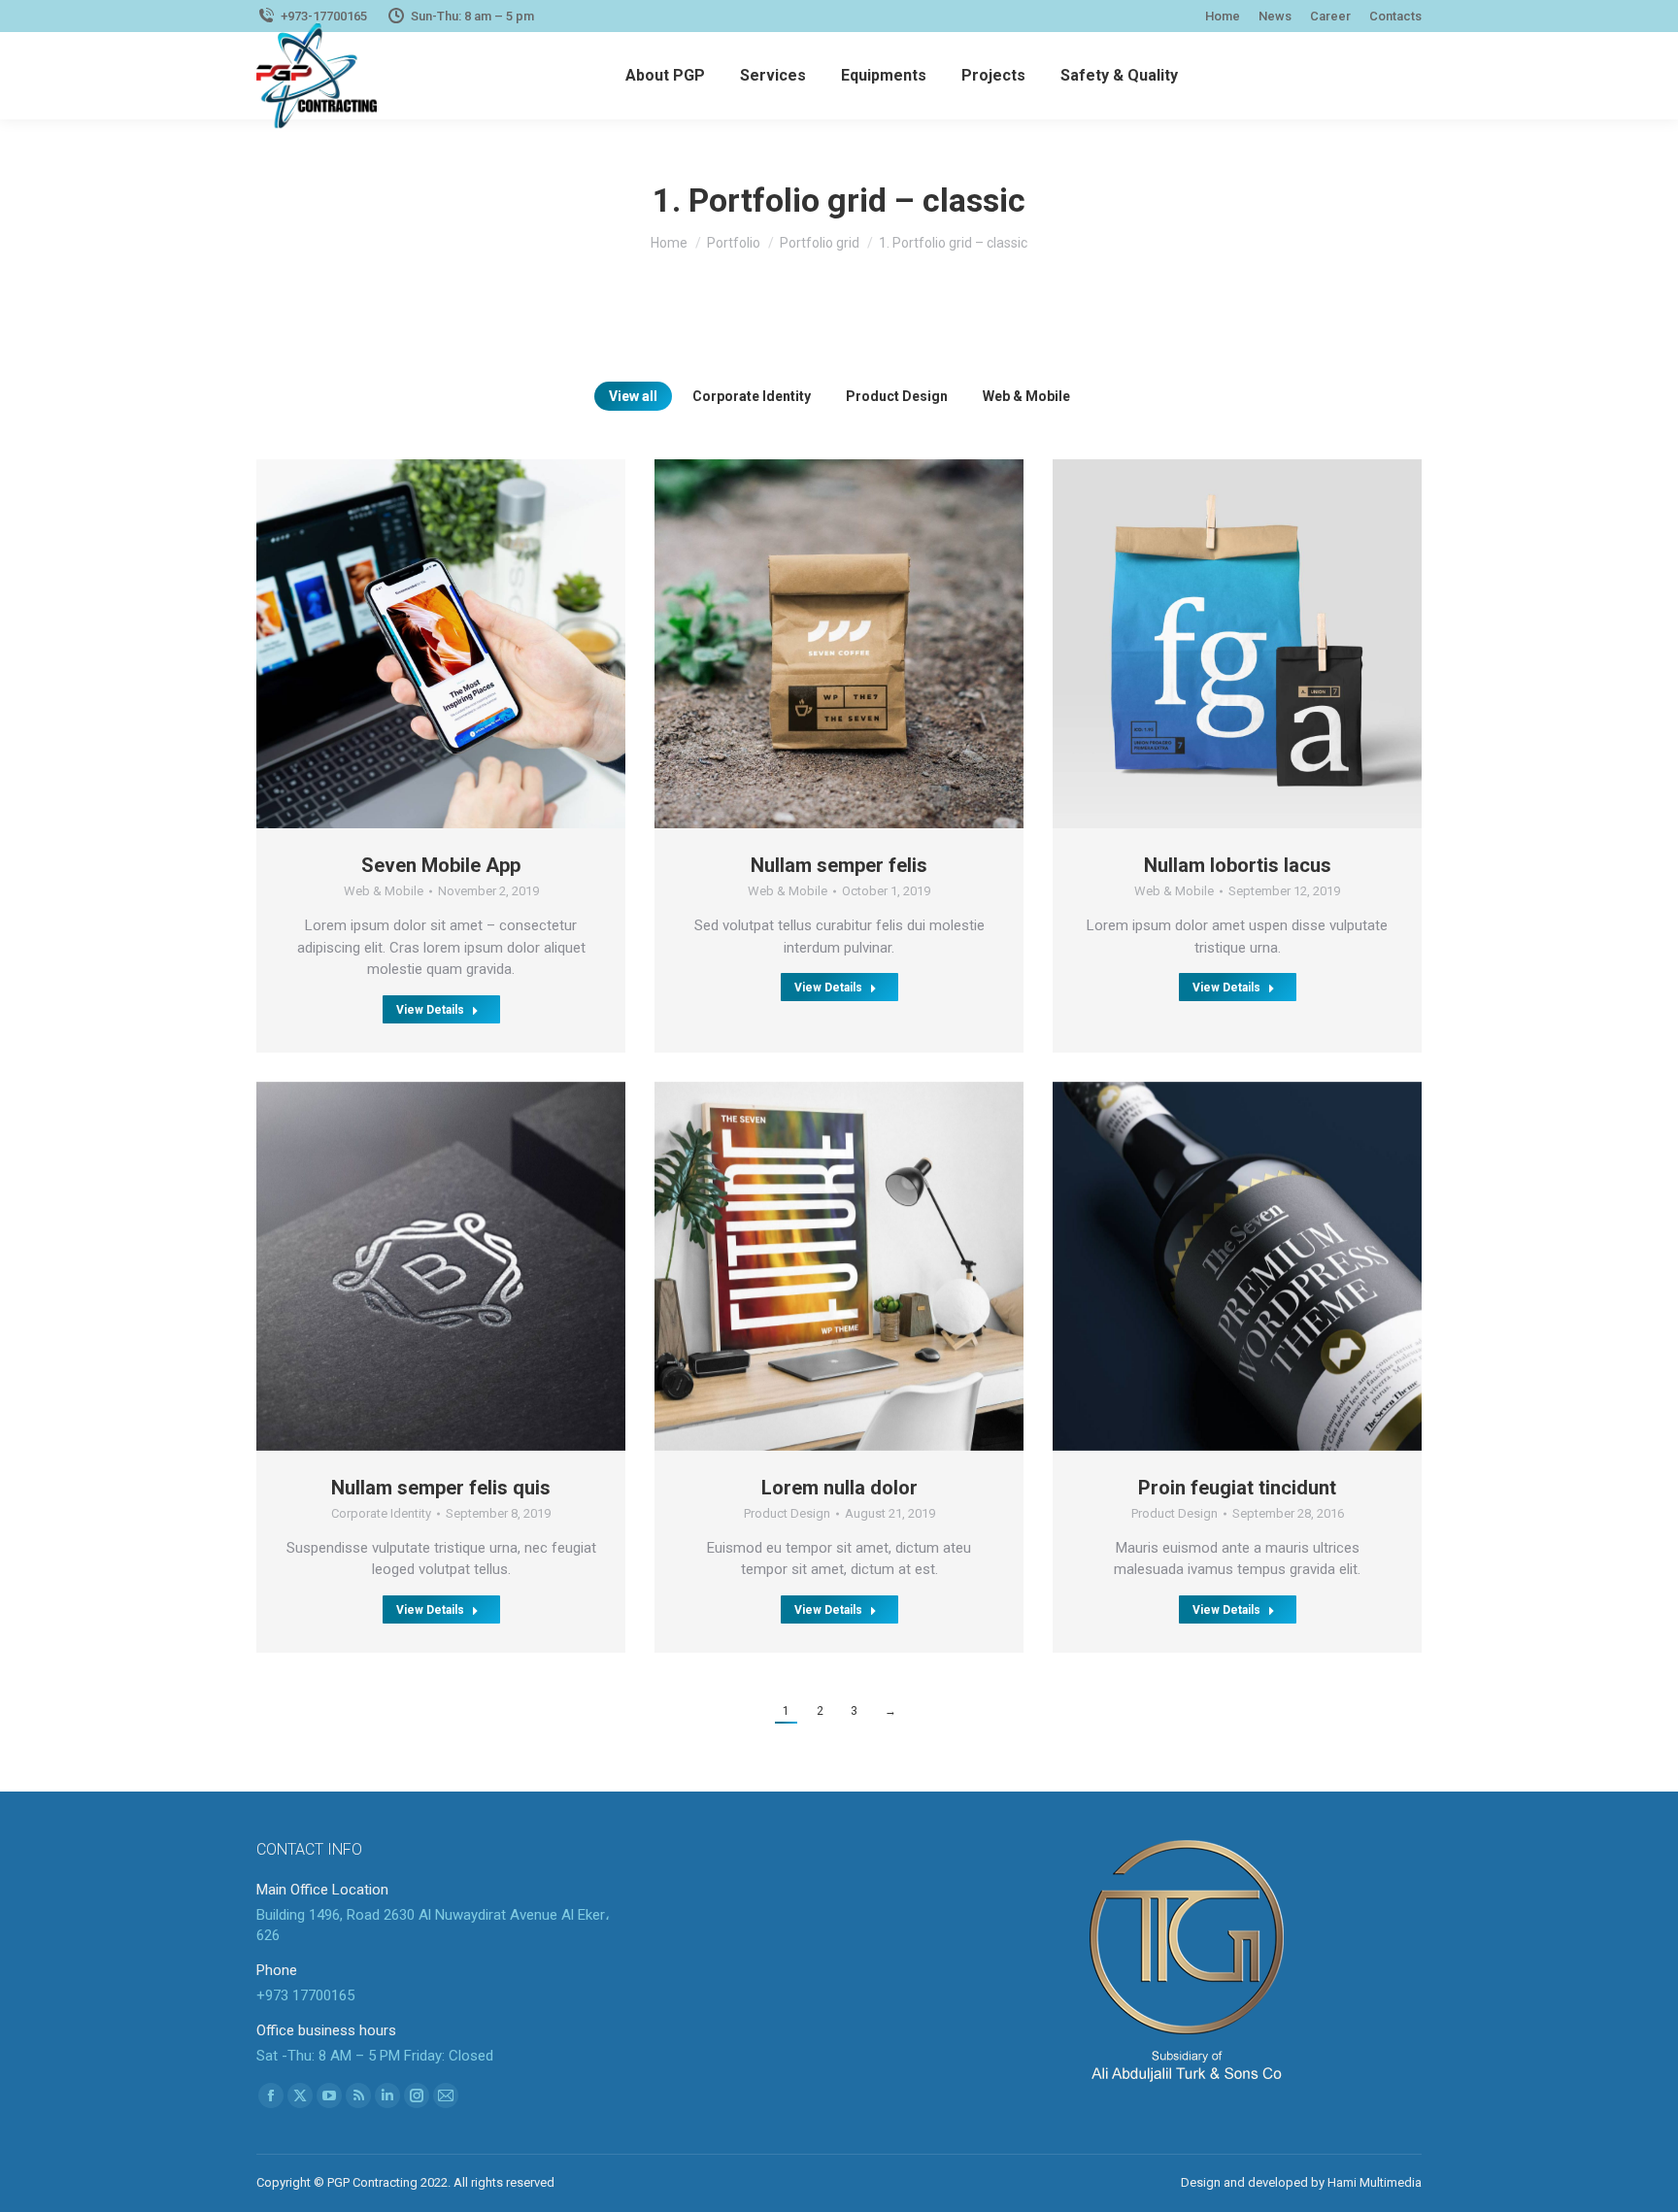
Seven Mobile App (441, 865)
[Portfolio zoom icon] (441, 644)
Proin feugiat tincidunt (1237, 1488)
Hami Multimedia (1375, 2182)
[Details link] (495, 644)
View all (633, 396)
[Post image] (839, 644)
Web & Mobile (1026, 396)
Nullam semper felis (839, 865)
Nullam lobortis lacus (1238, 865)
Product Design (897, 396)
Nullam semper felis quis (441, 1488)
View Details (430, 1010)
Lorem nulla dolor (839, 1488)
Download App (386, 644)
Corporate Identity (752, 396)
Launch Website (386, 1266)
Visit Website (1183, 1266)
